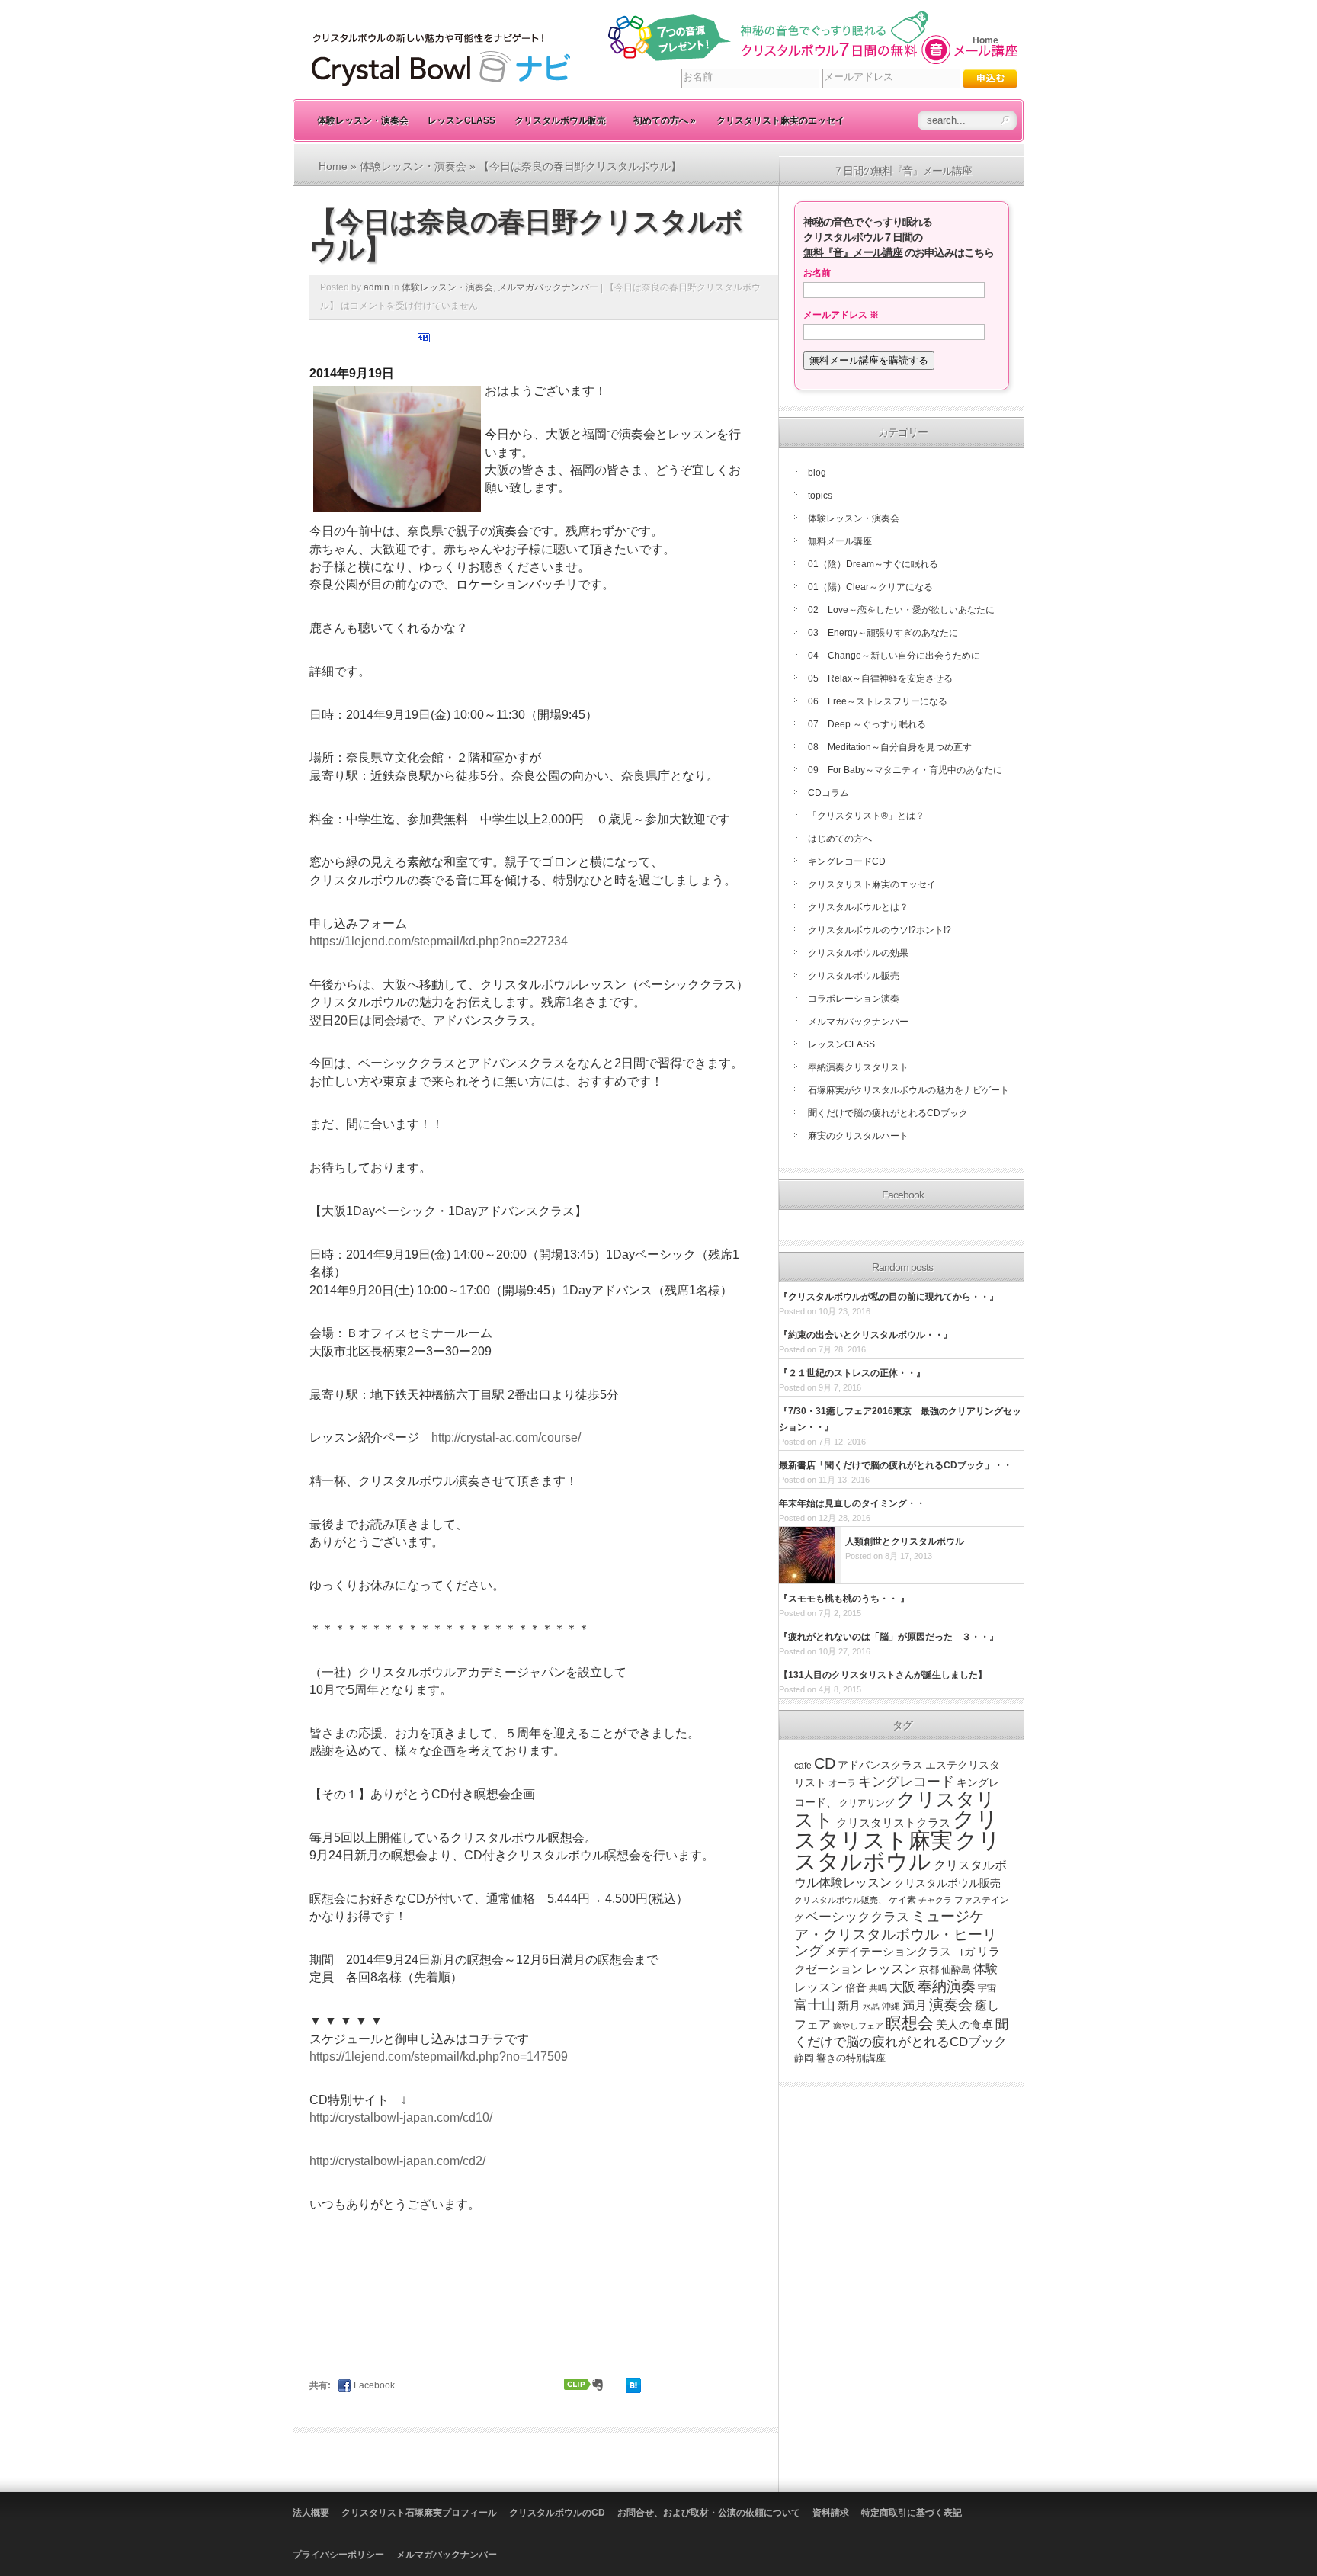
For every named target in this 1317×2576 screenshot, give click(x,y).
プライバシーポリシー (338, 2555)
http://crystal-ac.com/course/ (506, 1437)
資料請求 (831, 2513)
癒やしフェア (858, 2026)
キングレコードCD (847, 861)
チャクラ (935, 1900)
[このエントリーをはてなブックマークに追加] (424, 341)
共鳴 (878, 1988)
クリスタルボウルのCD (557, 2513)
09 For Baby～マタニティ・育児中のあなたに (905, 770)
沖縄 (891, 2007)
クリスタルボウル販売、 (840, 1900)
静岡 (804, 2058)
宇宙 (987, 1988)
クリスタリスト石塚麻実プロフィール (419, 2513)
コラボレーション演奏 (854, 999)
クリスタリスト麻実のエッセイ (780, 120)
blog (817, 473)
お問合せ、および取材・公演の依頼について (709, 2513)
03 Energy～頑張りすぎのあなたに (883, 633)
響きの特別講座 (851, 2058)
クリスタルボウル (897, 1851)
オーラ (842, 1783)
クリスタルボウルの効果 (858, 953)
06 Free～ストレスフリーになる (878, 701)
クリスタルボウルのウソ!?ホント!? (880, 930)
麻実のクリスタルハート (858, 1136)
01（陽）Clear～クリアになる (870, 587)
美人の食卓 (965, 2024)
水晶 (871, 2007)
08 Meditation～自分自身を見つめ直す (890, 747)
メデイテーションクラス (888, 1951)
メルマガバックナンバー (548, 287)
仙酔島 (956, 1970)
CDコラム (828, 793)
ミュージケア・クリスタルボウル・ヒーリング (896, 1933)
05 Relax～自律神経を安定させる (880, 678)
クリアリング (867, 1803)
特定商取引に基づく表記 (912, 2513)
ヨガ (964, 1952)
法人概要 (311, 2513)
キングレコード (906, 1782)
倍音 (856, 1988)
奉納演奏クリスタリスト (858, 1067)
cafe (803, 1766)
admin (377, 287)
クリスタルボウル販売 (560, 120)
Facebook (374, 2385)
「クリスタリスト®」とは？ (866, 816)
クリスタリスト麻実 (896, 1830)
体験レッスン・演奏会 (363, 120)
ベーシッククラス (857, 1917)
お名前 (817, 273)
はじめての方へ (840, 839)
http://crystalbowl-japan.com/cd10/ (401, 2117)
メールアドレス (841, 315)
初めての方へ (665, 120)
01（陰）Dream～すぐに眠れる (873, 564)
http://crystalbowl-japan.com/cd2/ (397, 2161)
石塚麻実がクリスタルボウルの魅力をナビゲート (908, 1090)
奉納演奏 (947, 1986)
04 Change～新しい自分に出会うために (894, 656)
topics (820, 496)
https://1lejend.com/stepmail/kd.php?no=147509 (439, 2056)
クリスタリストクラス (893, 1823)
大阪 (902, 1987)
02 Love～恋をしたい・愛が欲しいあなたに (901, 610)
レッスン (891, 1968)
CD (825, 1763)
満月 (915, 2005)
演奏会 (951, 2005)
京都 (929, 1970)
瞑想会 (910, 2023)
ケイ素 (902, 1900)
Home (985, 40)
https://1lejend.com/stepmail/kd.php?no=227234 (439, 941)
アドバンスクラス (880, 1765)
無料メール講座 (840, 541)
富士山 (815, 2005)
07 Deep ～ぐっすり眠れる (867, 724)
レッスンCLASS (461, 120)
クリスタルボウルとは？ (858, 907)
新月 (849, 2005)
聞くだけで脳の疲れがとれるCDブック (888, 1113)
